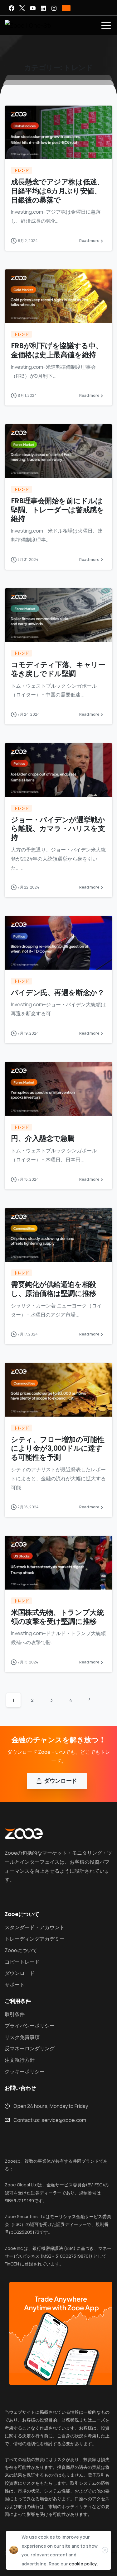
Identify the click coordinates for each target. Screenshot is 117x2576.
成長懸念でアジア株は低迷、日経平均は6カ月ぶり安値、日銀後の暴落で (57, 191)
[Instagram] (54, 8)
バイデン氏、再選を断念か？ (58, 993)
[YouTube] (33, 8)
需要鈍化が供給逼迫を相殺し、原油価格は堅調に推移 (54, 1289)
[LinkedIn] (43, 8)
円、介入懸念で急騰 (43, 1138)
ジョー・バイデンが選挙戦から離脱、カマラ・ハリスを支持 (58, 829)
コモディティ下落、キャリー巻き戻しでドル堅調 (58, 669)
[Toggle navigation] (106, 26)
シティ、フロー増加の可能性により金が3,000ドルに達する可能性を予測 (58, 1449)
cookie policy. (83, 2564)
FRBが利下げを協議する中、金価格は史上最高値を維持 (57, 350)
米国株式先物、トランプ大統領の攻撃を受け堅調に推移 (57, 1617)
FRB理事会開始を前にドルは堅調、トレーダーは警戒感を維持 (57, 510)
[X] (22, 8)
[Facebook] (12, 8)
